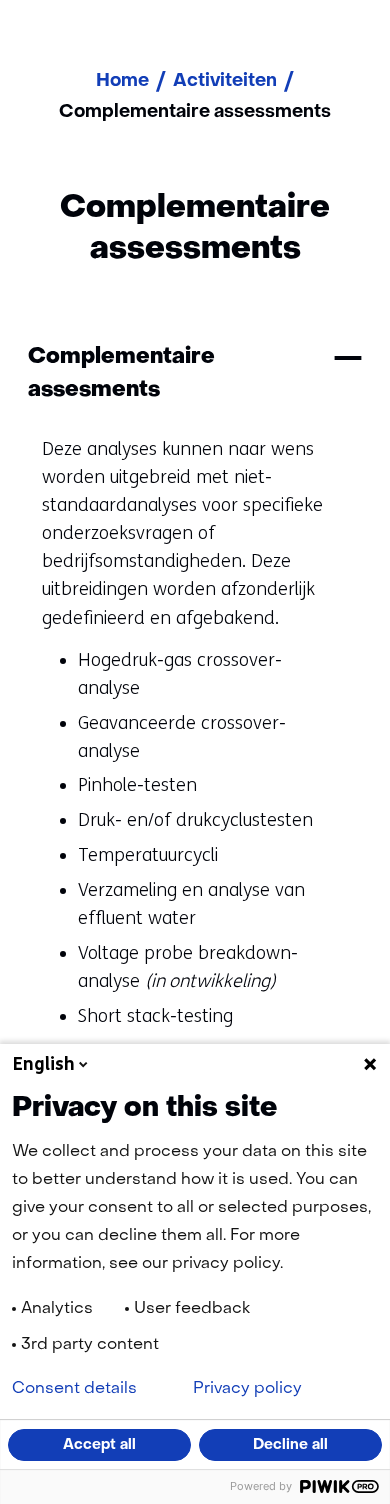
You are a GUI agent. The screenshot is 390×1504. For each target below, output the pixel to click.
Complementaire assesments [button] (121, 373)
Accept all (99, 1445)
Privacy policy (247, 1389)
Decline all (290, 1445)
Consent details (74, 1389)
